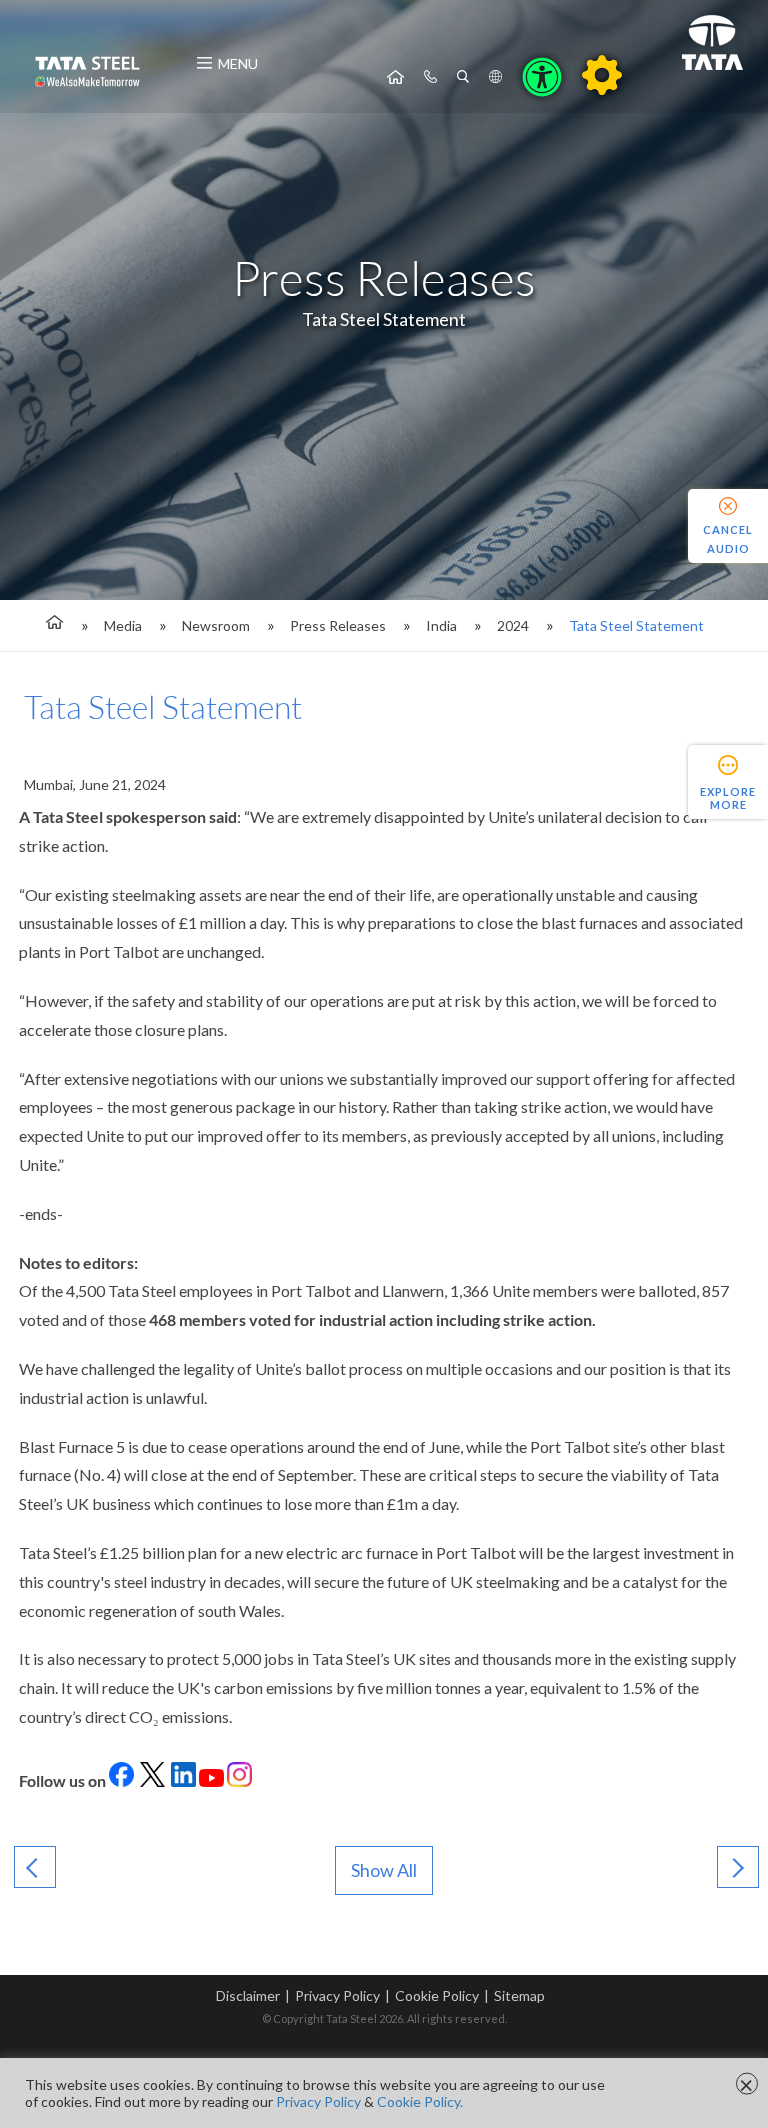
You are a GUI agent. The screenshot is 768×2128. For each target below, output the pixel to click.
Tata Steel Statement (636, 625)
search (463, 77)
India (441, 625)
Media (123, 625)
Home (395, 77)
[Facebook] (121, 1780)
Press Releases (338, 625)
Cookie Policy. (420, 2101)
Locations (495, 77)
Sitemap (519, 1995)
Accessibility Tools (542, 77)
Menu (238, 63)
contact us (430, 77)
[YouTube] (211, 1780)
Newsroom (216, 625)
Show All (384, 1870)
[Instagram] (239, 1780)
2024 (513, 625)
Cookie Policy (437, 1995)
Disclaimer (248, 1995)
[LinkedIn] (152, 1780)
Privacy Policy (337, 1995)
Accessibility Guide (602, 75)
